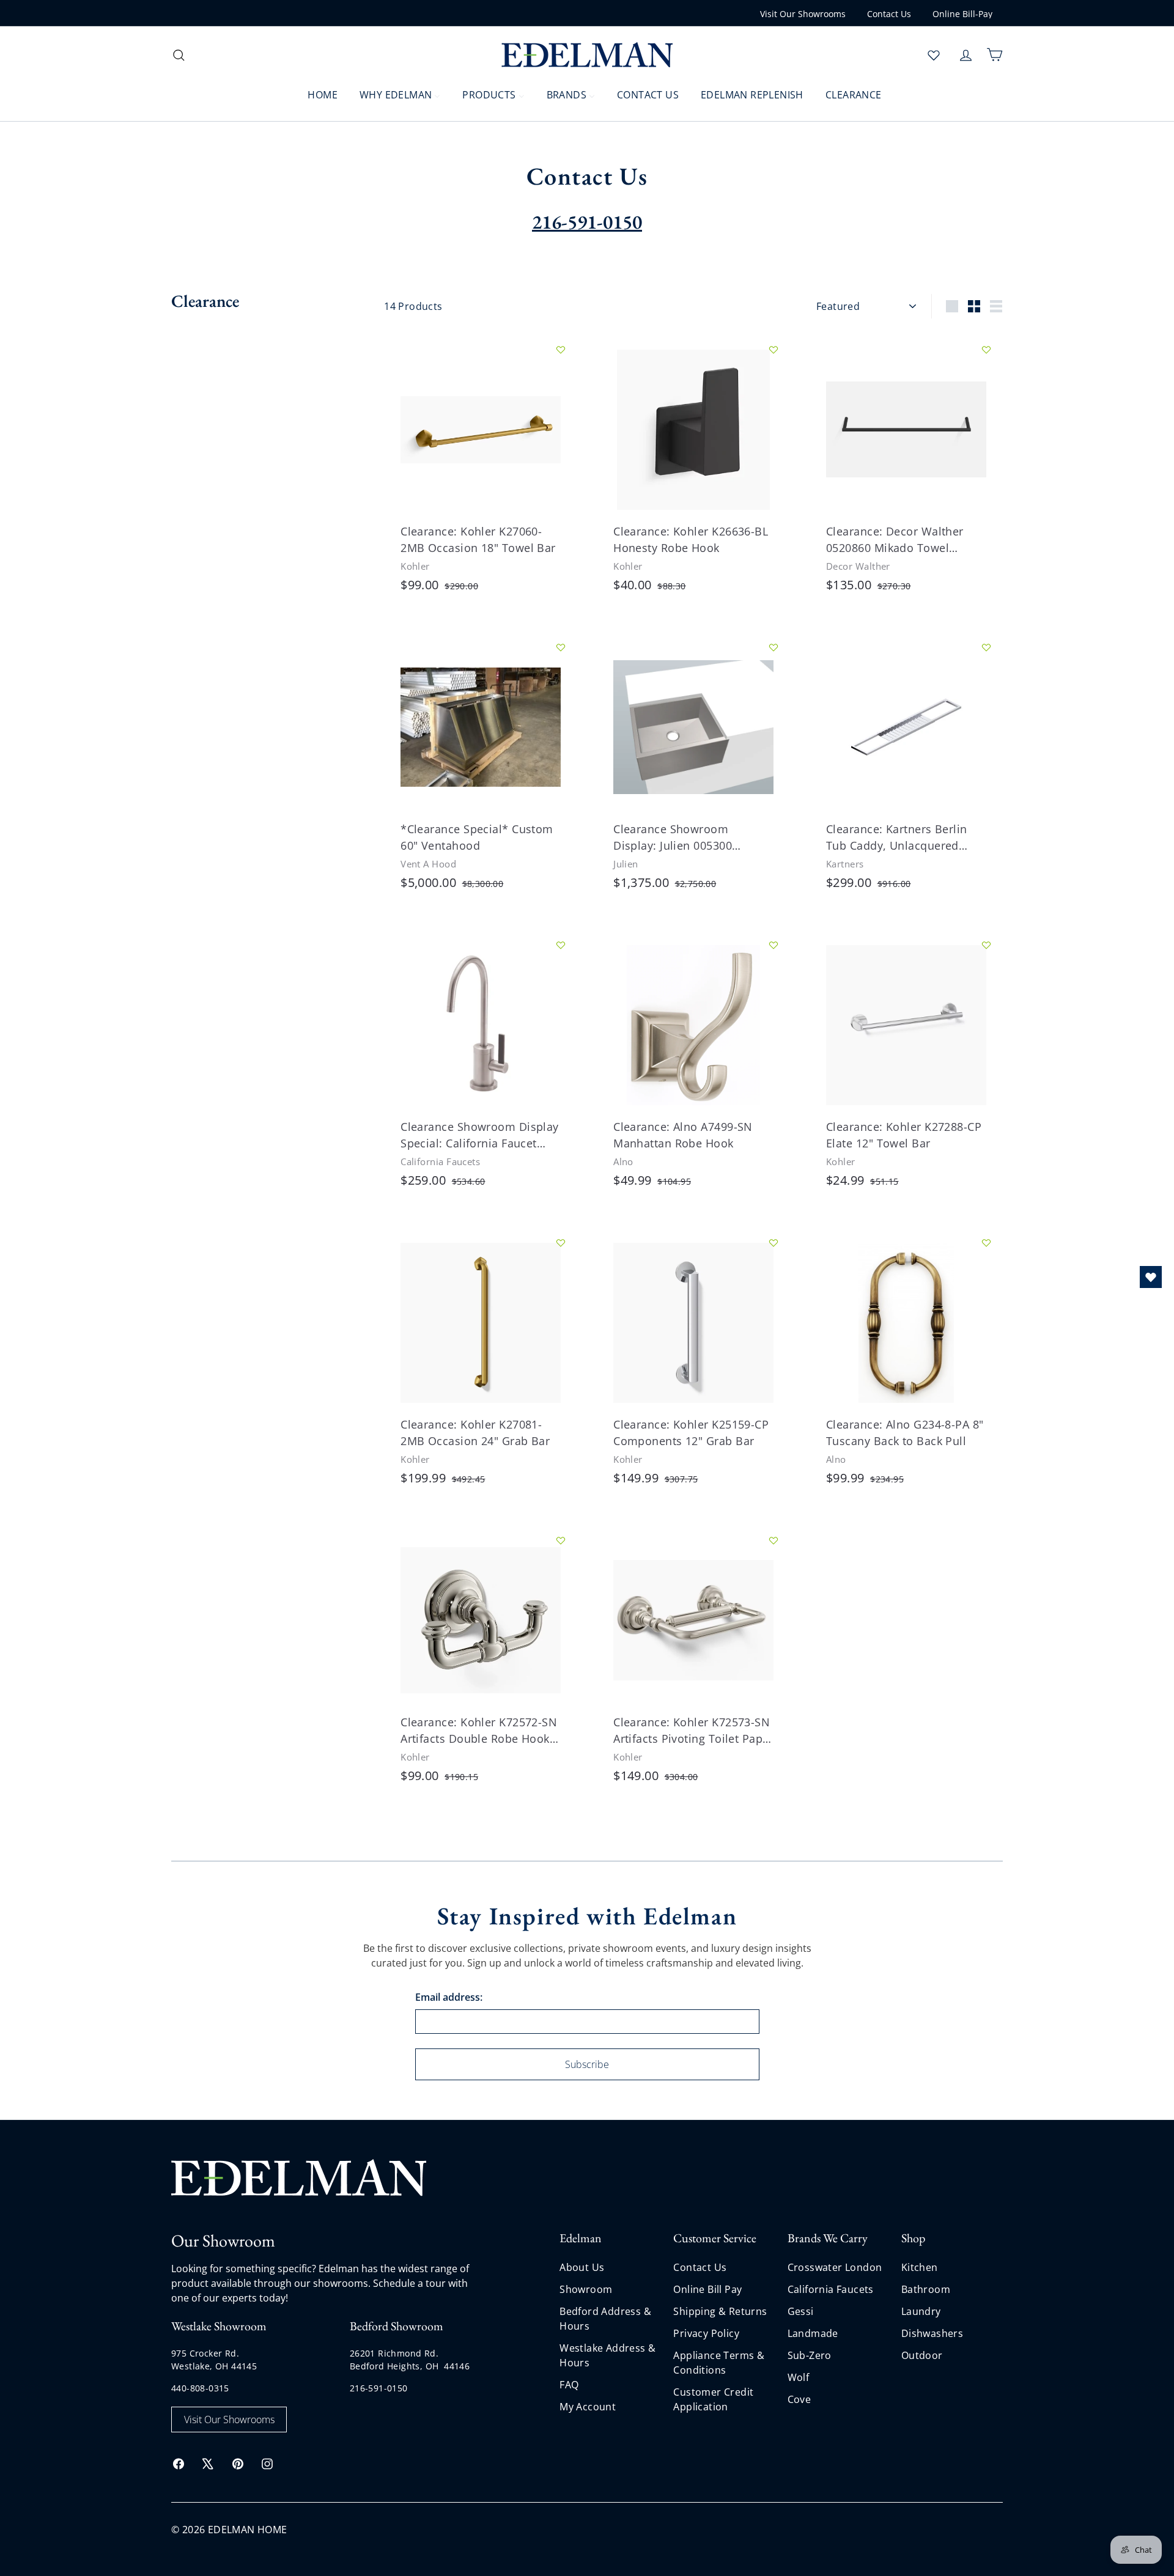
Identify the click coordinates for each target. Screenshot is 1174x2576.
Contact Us (889, 14)
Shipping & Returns (720, 2311)
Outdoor (922, 2355)
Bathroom (926, 2289)
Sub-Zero (810, 2355)
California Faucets (831, 2289)
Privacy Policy (706, 2333)
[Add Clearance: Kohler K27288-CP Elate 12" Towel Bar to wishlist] (986, 945)
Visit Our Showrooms (803, 14)
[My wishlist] (934, 55)
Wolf (799, 2377)
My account (588, 2407)
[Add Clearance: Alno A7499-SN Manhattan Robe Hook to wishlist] (773, 945)
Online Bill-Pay (962, 14)
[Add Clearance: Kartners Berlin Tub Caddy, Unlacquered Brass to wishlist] (986, 647)
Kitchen (920, 2267)
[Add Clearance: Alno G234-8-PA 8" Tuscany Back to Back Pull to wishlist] (986, 1243)
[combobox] (269, 55)
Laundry (921, 2311)
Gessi (801, 2311)
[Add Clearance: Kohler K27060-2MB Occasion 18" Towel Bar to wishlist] (561, 350)
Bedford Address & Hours (605, 2319)
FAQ (569, 2385)
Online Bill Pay (707, 2289)
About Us (582, 2267)
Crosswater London (835, 2267)
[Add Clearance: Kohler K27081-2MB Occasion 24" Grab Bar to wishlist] (561, 1243)
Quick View (433, 474)
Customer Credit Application (713, 2399)
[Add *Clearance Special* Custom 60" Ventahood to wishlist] (561, 647)
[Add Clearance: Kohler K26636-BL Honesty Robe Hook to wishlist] (773, 350)
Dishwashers (932, 2333)
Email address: (449, 1997)
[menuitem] (315, 94)
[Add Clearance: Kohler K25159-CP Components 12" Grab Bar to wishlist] (773, 1243)
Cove (799, 2399)
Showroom (586, 2289)
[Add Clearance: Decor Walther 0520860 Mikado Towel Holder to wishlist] (986, 350)
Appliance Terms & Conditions (719, 2363)
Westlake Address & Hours (607, 2355)
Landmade (813, 2333)
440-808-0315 (200, 2388)
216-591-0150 (379, 2388)
